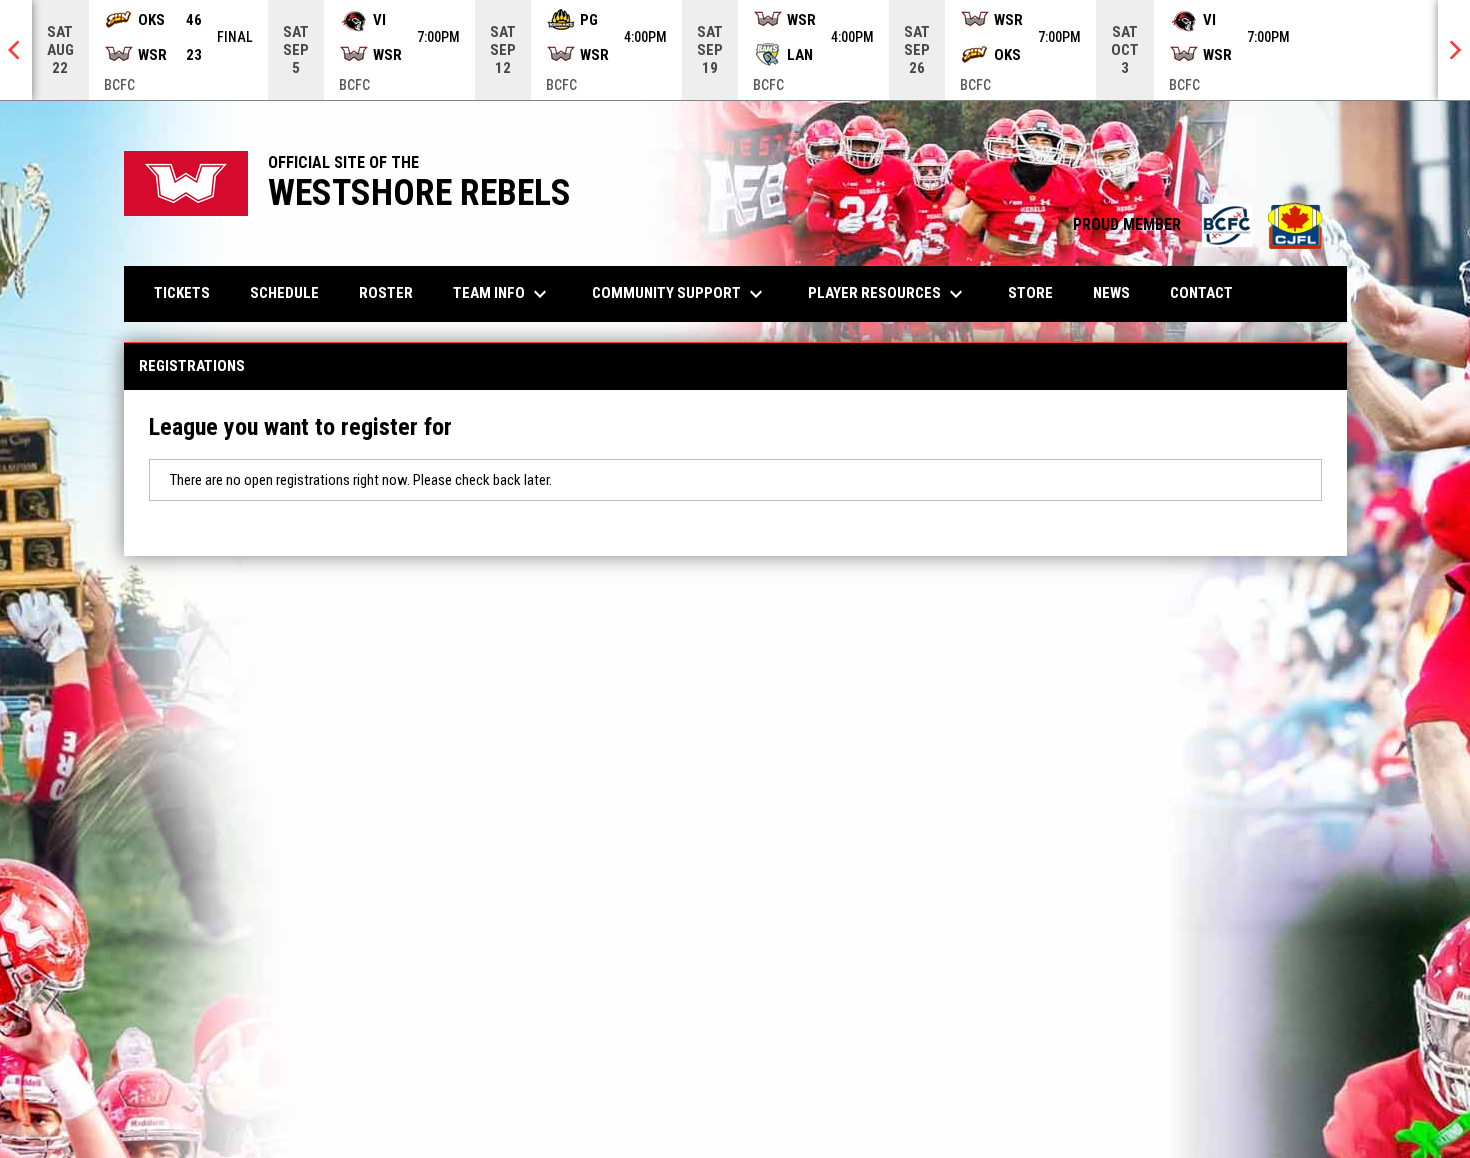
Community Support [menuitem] (680, 294)
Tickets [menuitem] (182, 293)
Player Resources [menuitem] (888, 294)
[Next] (1454, 50)
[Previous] (16, 50)
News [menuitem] (1111, 293)
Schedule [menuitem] (284, 293)
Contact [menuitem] (1201, 293)
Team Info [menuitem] (502, 294)
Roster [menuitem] (386, 293)
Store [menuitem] (1038, 292)
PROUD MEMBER (1200, 224)
